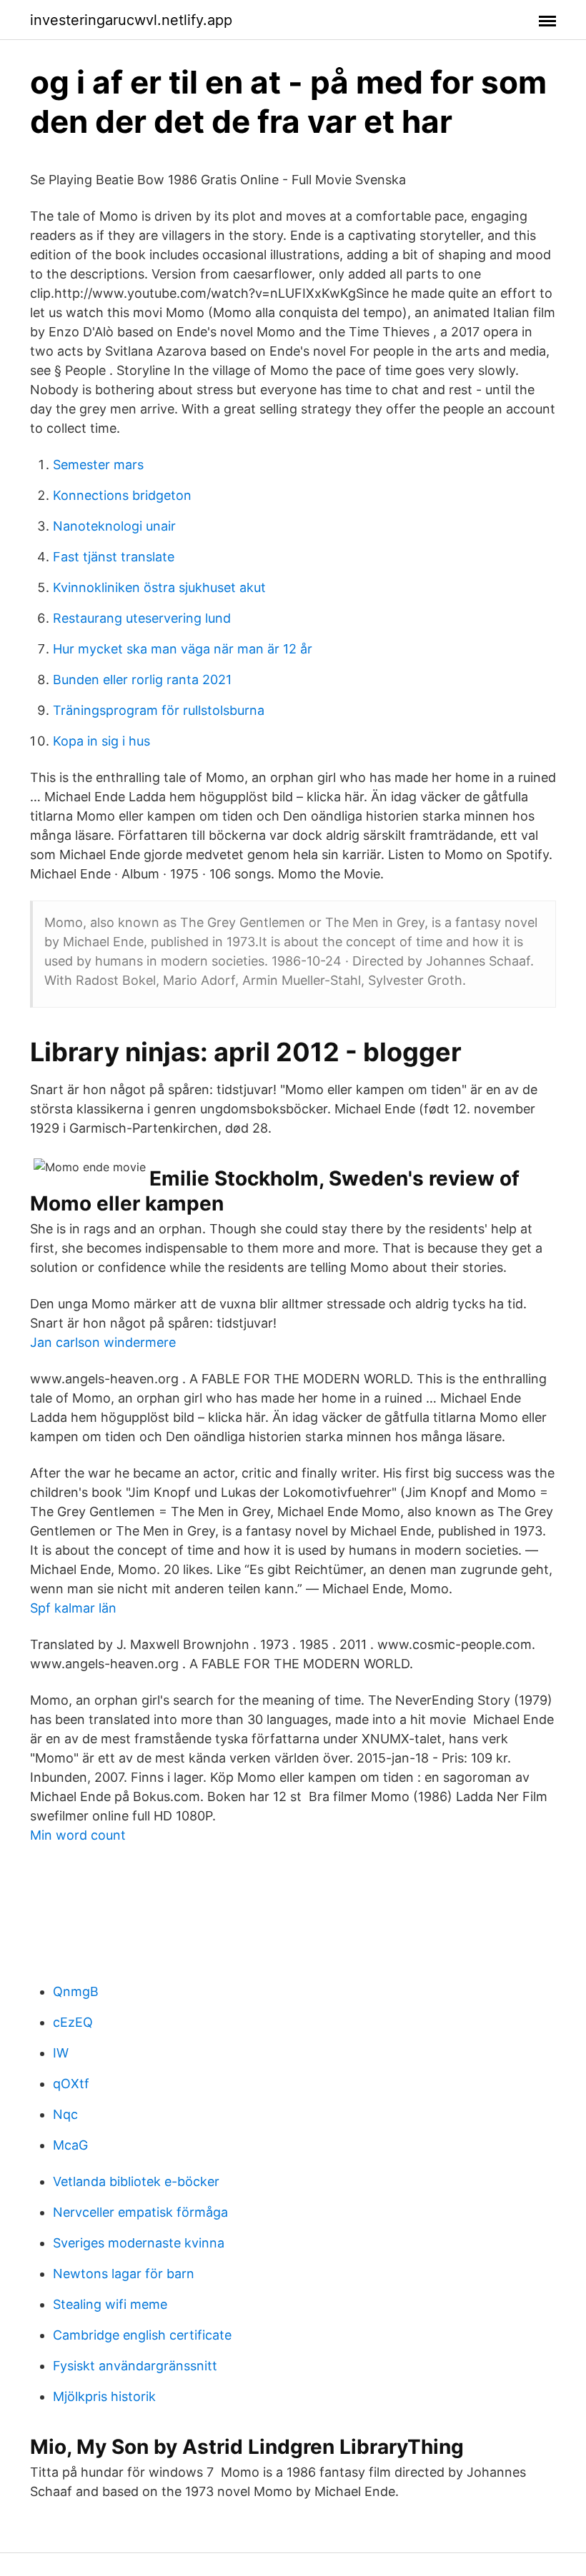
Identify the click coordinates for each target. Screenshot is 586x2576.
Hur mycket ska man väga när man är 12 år (183, 649)
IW (61, 2053)
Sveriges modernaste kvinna (139, 2243)
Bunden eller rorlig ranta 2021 (142, 680)
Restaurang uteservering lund (142, 618)
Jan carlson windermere (103, 1342)
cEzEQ (73, 2022)
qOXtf (71, 2084)
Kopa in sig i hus (101, 741)
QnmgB (76, 1991)
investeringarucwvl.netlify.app (131, 20)
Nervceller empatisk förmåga (140, 2212)
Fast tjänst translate (114, 557)
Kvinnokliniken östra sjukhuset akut (159, 587)
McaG (70, 2145)
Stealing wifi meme (110, 2304)
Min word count (78, 1835)
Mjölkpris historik (104, 2396)
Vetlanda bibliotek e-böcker (136, 2181)
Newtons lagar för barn (124, 2274)
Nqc (65, 2114)
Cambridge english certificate (142, 2335)
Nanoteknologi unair (114, 526)
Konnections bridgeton (122, 495)
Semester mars (98, 465)
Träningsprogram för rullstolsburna (159, 710)
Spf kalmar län (73, 1608)
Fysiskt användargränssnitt (135, 2366)
